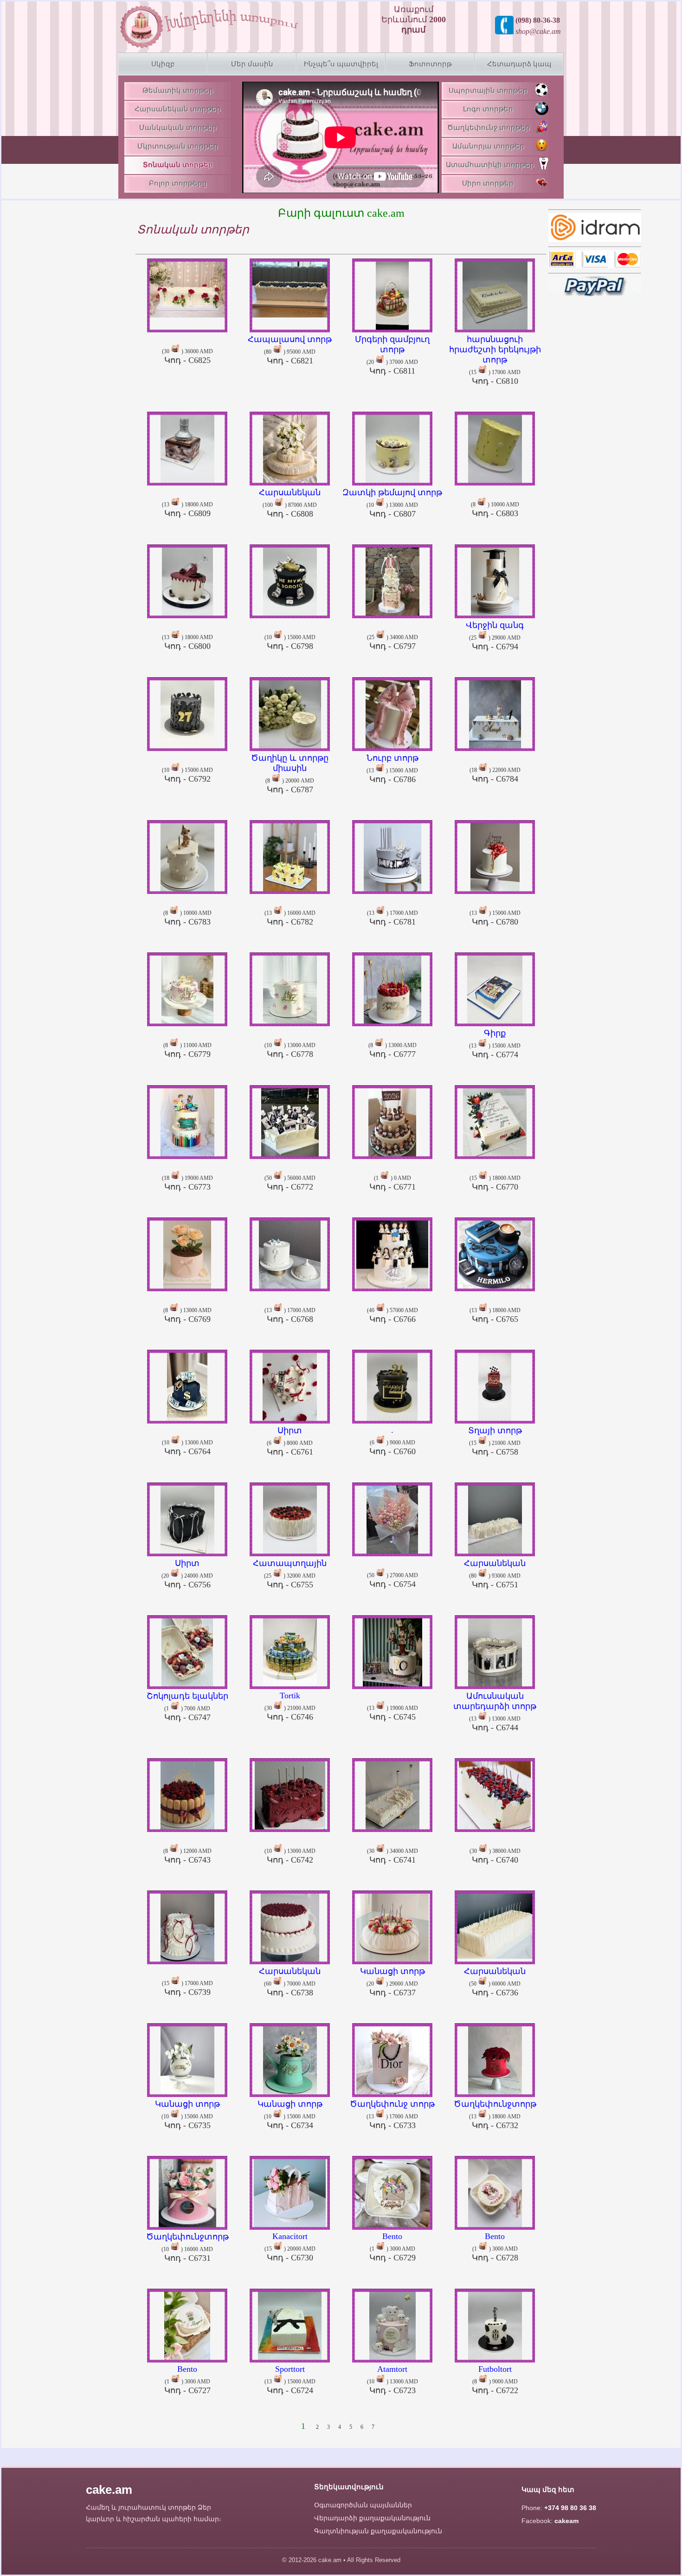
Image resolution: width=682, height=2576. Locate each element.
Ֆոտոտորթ (430, 64)
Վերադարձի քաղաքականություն (372, 2518)
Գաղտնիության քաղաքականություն (378, 2531)
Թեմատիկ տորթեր (178, 91)
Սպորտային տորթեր (488, 91)
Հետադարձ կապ (519, 64)
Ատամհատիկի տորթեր (490, 165)
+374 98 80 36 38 (570, 2508)
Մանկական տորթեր (178, 128)
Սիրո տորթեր (488, 183)
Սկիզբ (163, 64)
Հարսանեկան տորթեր (178, 109)
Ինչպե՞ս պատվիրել (341, 64)
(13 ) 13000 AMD (495, 1712)
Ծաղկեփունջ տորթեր (489, 128)
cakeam (566, 2521)
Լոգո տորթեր (488, 109)
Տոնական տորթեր (178, 165)
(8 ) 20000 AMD (290, 773)
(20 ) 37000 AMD (392, 355)
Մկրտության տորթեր (178, 146)
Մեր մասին (252, 64)
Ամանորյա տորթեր (488, 146)
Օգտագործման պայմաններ (363, 2505)
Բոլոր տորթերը (178, 183)
